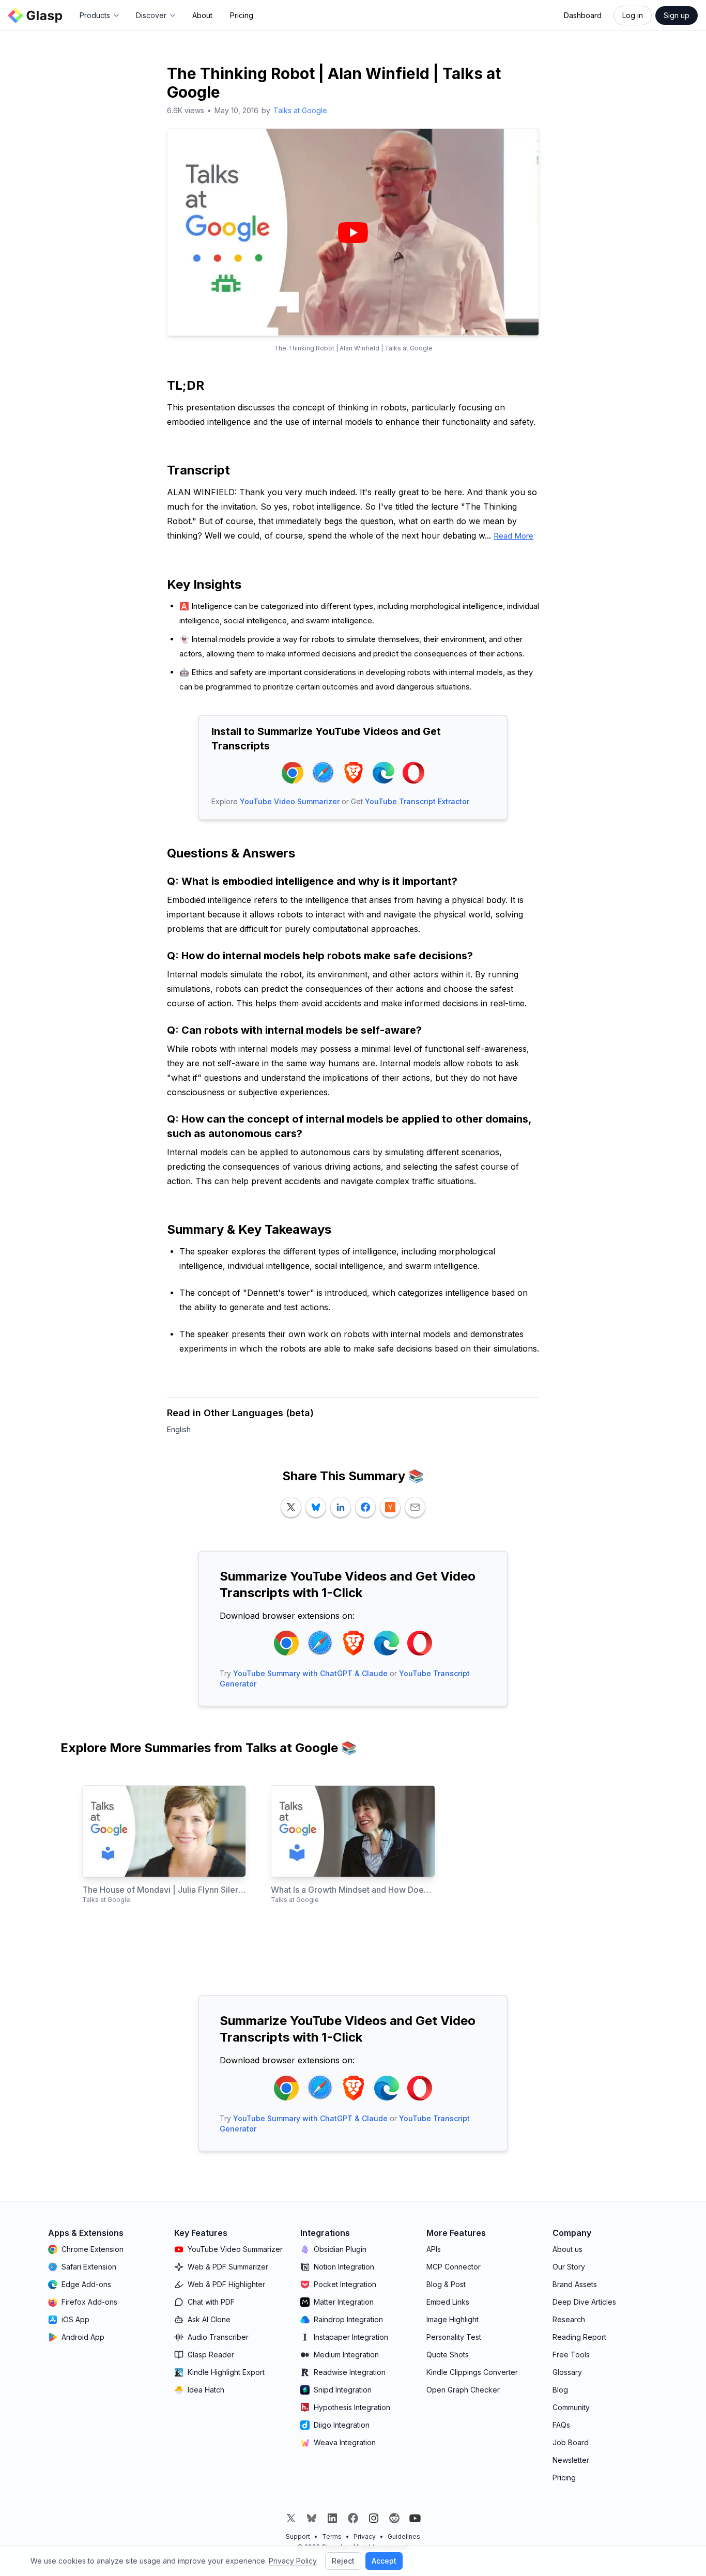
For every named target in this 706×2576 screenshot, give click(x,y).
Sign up (677, 15)
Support (298, 2536)
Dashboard (583, 15)
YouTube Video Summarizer (290, 801)
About (202, 15)
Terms (332, 2536)
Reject (343, 2561)
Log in (633, 15)
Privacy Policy (293, 2561)
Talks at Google (300, 110)
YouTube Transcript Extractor (417, 801)
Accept (384, 2561)
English (179, 1429)
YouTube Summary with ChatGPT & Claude (310, 1673)
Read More (513, 536)
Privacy (365, 2536)
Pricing (242, 15)
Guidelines (404, 2536)
